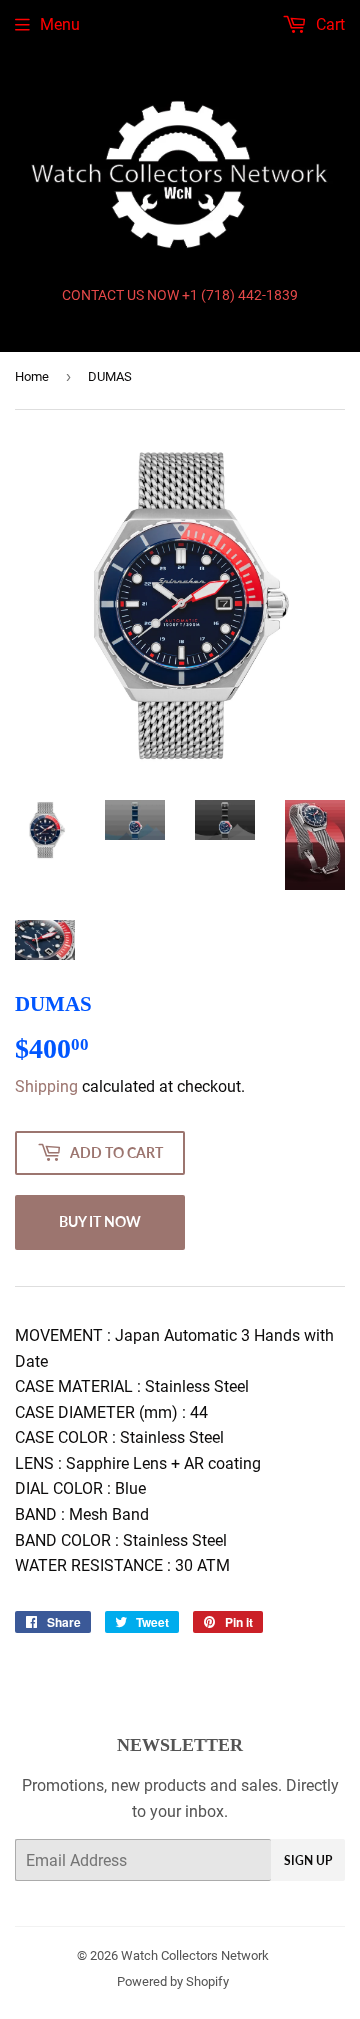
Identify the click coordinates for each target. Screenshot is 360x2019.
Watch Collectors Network (195, 1955)
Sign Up (308, 1860)
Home (32, 376)
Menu (60, 24)
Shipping (46, 1086)
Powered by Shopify (173, 1981)
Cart (328, 24)
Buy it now (100, 1221)
